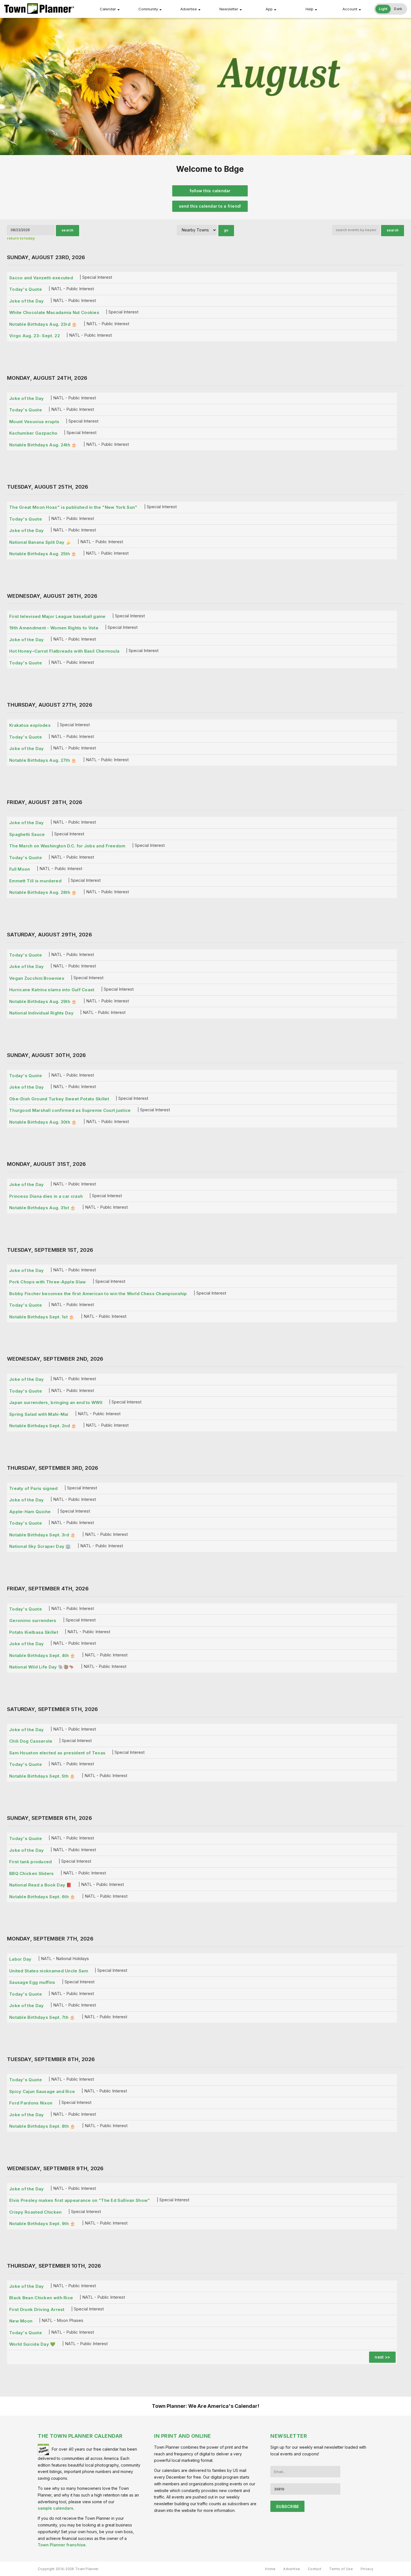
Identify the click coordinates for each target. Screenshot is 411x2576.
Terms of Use (341, 2569)
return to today (21, 238)
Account (350, 9)
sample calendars (55, 2508)
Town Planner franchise (62, 2545)
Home (270, 2569)
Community (148, 9)
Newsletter (229, 9)
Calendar (108, 9)
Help (310, 9)
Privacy (367, 2569)
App (269, 9)
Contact (315, 2569)
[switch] (391, 9)
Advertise (189, 9)
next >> (382, 2357)
